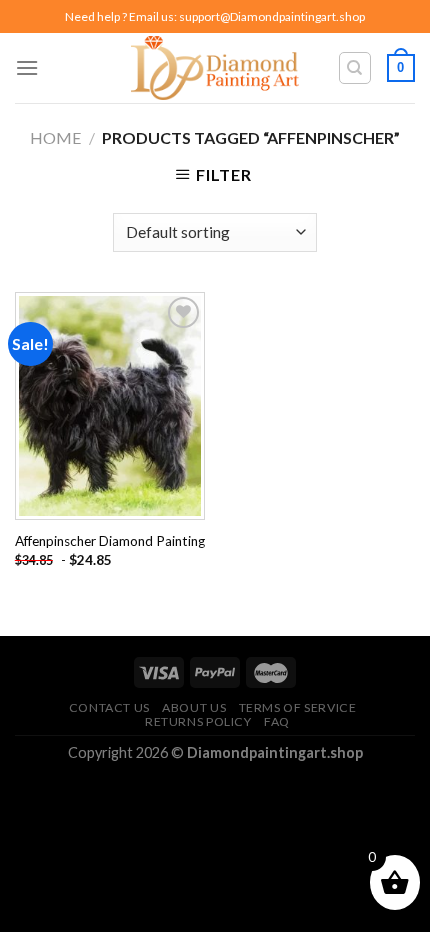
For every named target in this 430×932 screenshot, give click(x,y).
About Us (194, 707)
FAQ (277, 721)
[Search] (355, 68)
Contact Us (109, 707)
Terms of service (298, 707)
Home (55, 137)
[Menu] (27, 67)
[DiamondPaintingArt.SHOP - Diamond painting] (215, 68)
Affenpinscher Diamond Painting (110, 541)
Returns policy (198, 721)
